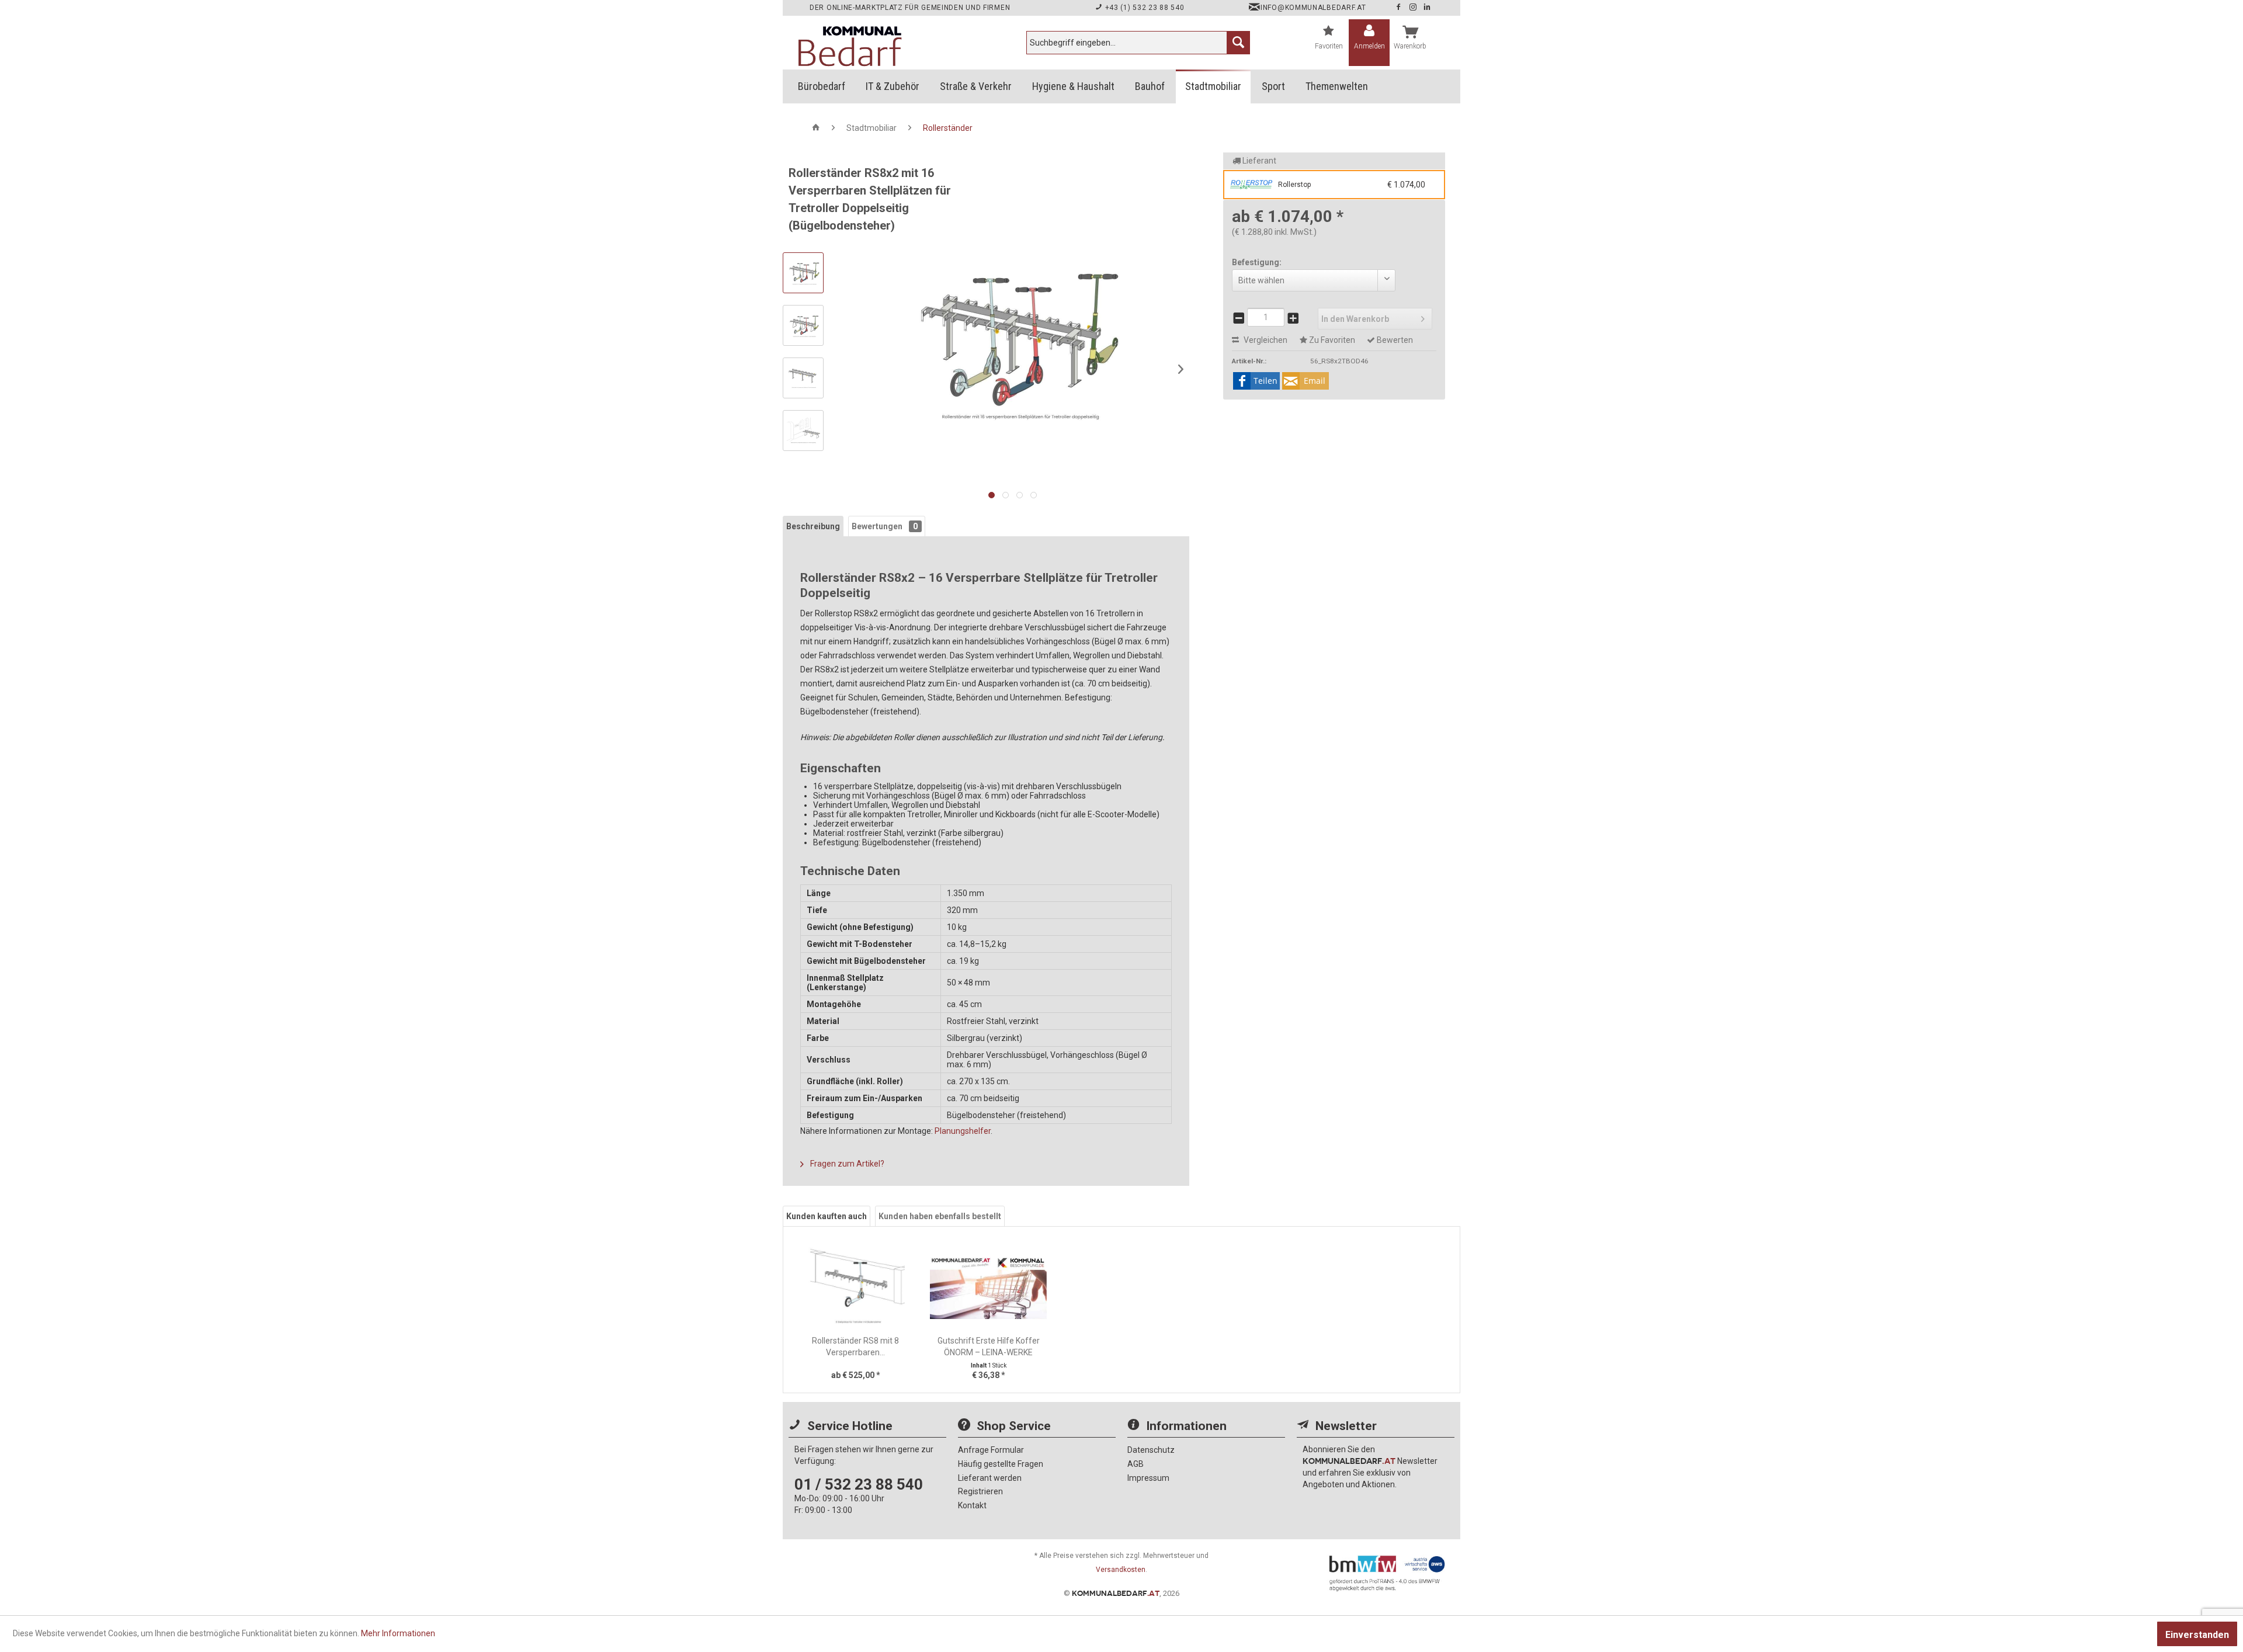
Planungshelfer (963, 1131)
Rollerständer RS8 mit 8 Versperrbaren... (855, 1346)
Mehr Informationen (398, 1633)
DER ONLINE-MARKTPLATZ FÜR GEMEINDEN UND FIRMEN (910, 8)
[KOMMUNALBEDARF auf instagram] (1414, 8)
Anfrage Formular (991, 1450)
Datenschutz (1151, 1450)
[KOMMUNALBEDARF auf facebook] (1400, 8)
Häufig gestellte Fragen (1001, 1464)
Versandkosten (1121, 1570)
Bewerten (1394, 340)
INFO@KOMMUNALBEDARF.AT (1313, 8)
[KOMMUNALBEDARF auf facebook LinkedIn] (1427, 8)
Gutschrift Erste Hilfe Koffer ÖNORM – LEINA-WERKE (989, 1346)
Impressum (1148, 1478)
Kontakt (972, 1505)
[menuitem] (1138, 43)
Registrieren (980, 1491)
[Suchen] (1238, 43)
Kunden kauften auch (827, 1216)
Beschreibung (813, 526)
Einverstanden (2197, 1635)
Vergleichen (1265, 340)
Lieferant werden (990, 1478)
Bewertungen (885, 526)
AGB (1136, 1464)
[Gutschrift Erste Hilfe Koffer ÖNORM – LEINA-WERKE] (989, 1288)
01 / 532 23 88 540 (859, 1484)
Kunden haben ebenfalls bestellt (940, 1216)
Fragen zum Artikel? (846, 1164)
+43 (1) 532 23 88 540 (1143, 8)
